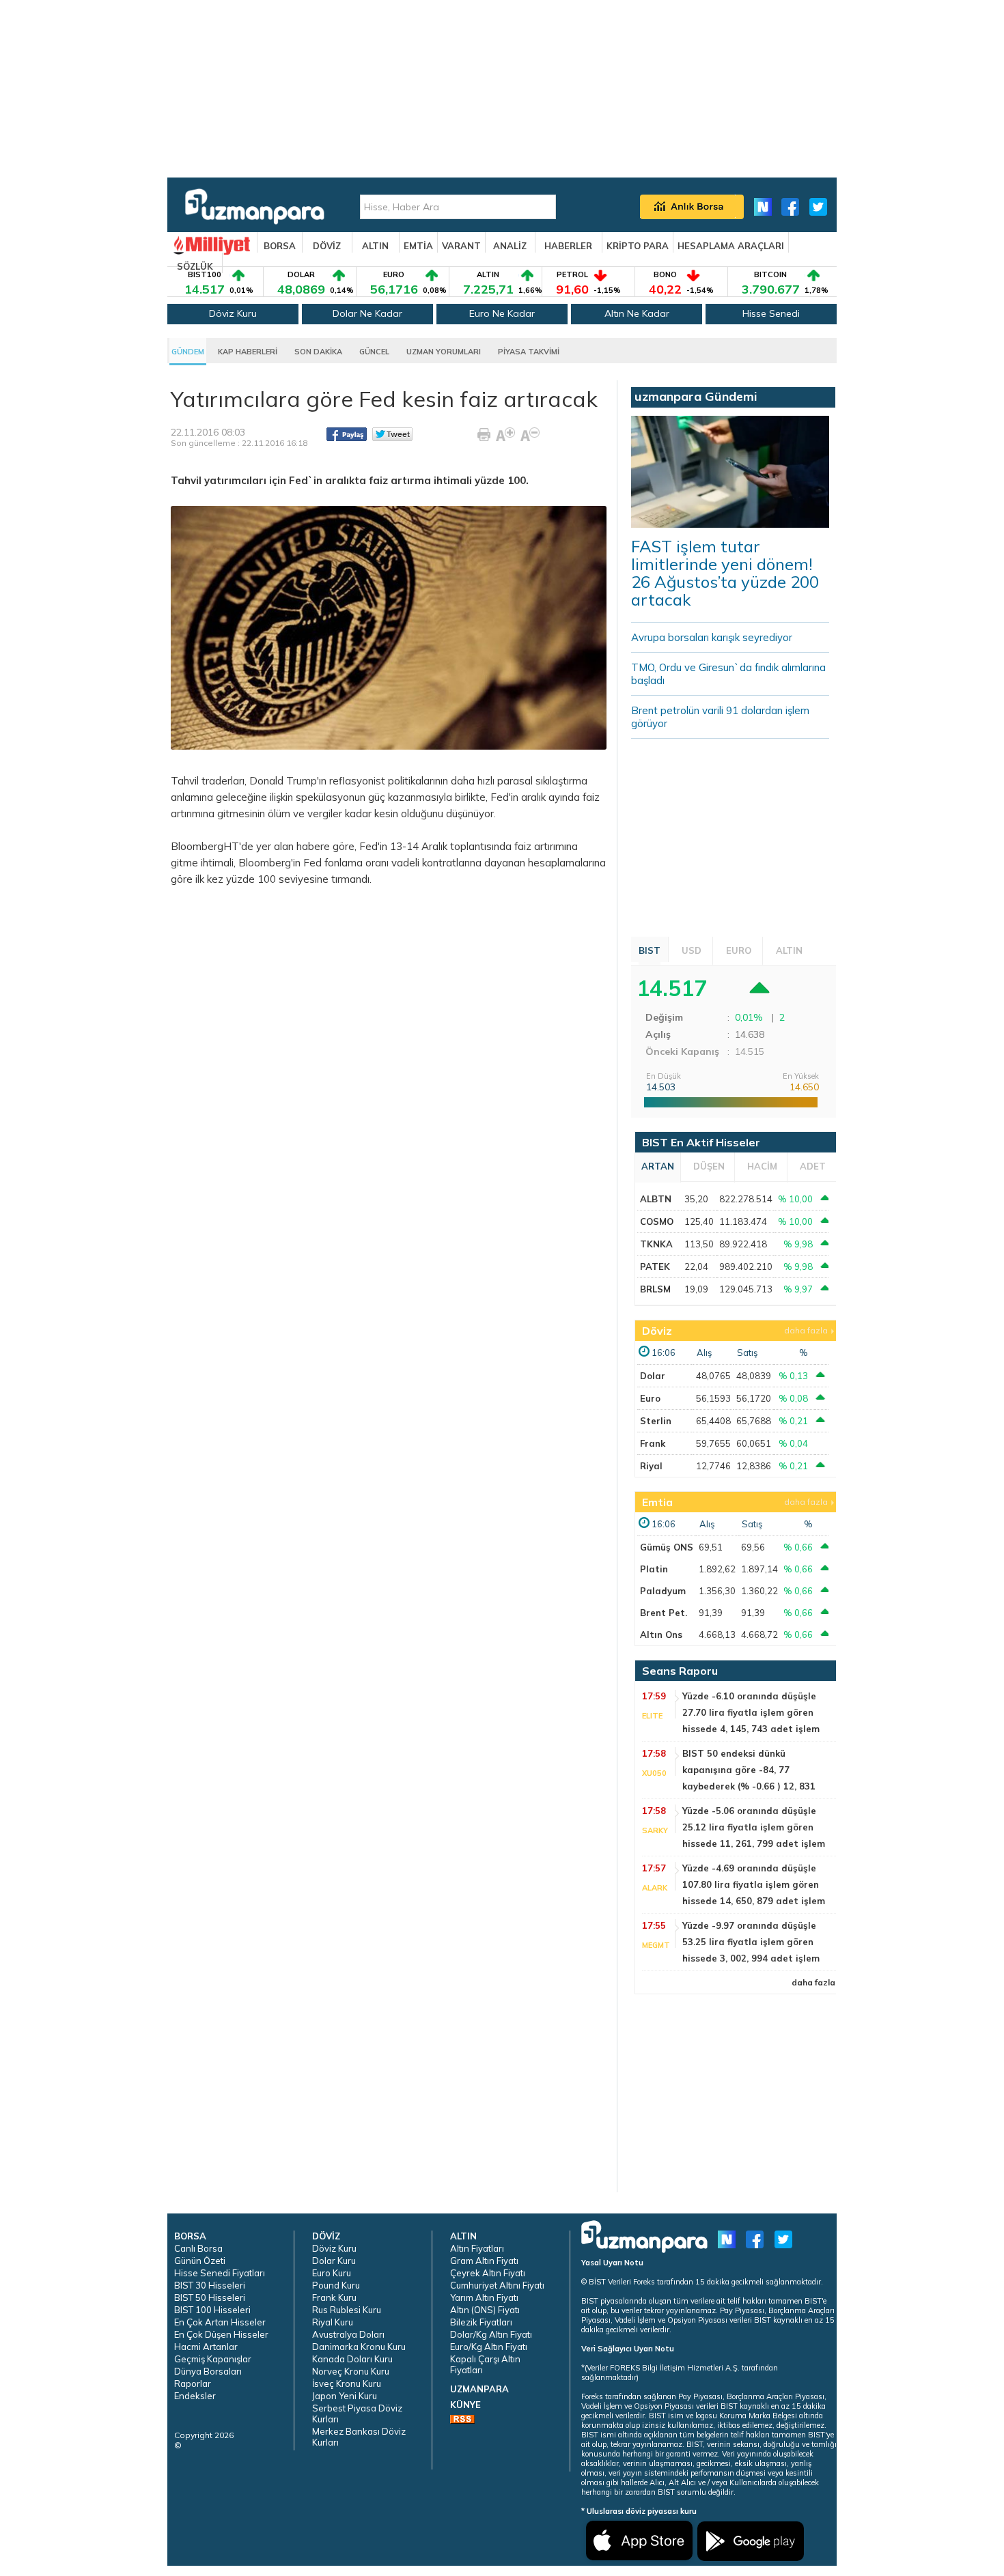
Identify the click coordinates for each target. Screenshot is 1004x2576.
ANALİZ (510, 246)
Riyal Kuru (333, 2322)
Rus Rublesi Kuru (347, 2310)
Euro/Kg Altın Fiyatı (489, 2347)
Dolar (653, 1376)
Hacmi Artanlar (206, 2347)
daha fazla (806, 1330)
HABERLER (568, 246)
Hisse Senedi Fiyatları (220, 2273)
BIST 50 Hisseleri (210, 2297)
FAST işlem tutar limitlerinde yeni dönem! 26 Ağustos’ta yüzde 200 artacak (725, 573)
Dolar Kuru (334, 2261)
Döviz (657, 1331)
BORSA (280, 246)
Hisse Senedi (771, 313)
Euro (650, 1398)
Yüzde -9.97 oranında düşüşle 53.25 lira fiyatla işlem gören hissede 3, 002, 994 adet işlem (751, 1942)
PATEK (655, 1266)
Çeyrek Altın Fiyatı (488, 2273)
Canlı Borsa (198, 2248)
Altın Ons (661, 1634)
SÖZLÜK (195, 266)
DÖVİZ (327, 246)
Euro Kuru (332, 2273)
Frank (653, 1443)
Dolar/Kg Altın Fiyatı (491, 2334)
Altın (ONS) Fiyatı (485, 2310)
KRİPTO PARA (638, 246)
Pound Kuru (336, 2285)
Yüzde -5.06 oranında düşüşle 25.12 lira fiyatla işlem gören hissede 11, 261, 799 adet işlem (754, 1827)
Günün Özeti (200, 2261)
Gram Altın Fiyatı (484, 2261)
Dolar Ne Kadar (367, 313)
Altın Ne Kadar (637, 313)
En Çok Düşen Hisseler (221, 2334)
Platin (654, 1569)
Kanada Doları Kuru (352, 2359)
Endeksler (195, 2396)
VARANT (461, 246)
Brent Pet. (664, 1613)
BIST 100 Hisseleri (212, 2310)
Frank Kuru (334, 2297)
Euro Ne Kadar (502, 313)
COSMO (657, 1221)
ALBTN (656, 1199)
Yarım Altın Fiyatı (484, 2297)
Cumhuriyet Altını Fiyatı (497, 2285)
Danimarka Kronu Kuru (359, 2347)
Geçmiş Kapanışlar (213, 2359)
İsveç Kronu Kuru (347, 2383)
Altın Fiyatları (477, 2248)
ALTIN (375, 246)
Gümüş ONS (667, 1547)
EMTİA (418, 246)
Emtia (657, 1502)
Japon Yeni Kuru (345, 2396)
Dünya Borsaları (208, 2371)
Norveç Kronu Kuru (351, 2371)
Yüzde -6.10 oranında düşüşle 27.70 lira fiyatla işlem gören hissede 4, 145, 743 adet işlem (751, 1712)
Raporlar (193, 2383)
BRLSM (655, 1289)
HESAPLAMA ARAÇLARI (731, 246)
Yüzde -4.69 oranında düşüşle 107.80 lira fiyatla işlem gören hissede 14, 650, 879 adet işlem (754, 1884)
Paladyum (663, 1591)
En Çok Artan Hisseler (220, 2322)
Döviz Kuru (233, 313)
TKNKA (656, 1244)
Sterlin (656, 1421)
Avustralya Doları (348, 2334)
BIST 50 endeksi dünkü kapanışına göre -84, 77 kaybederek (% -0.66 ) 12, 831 (749, 1770)
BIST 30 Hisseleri (210, 2285)
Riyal (651, 1466)
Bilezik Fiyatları (481, 2322)
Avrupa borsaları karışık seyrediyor (712, 637)
